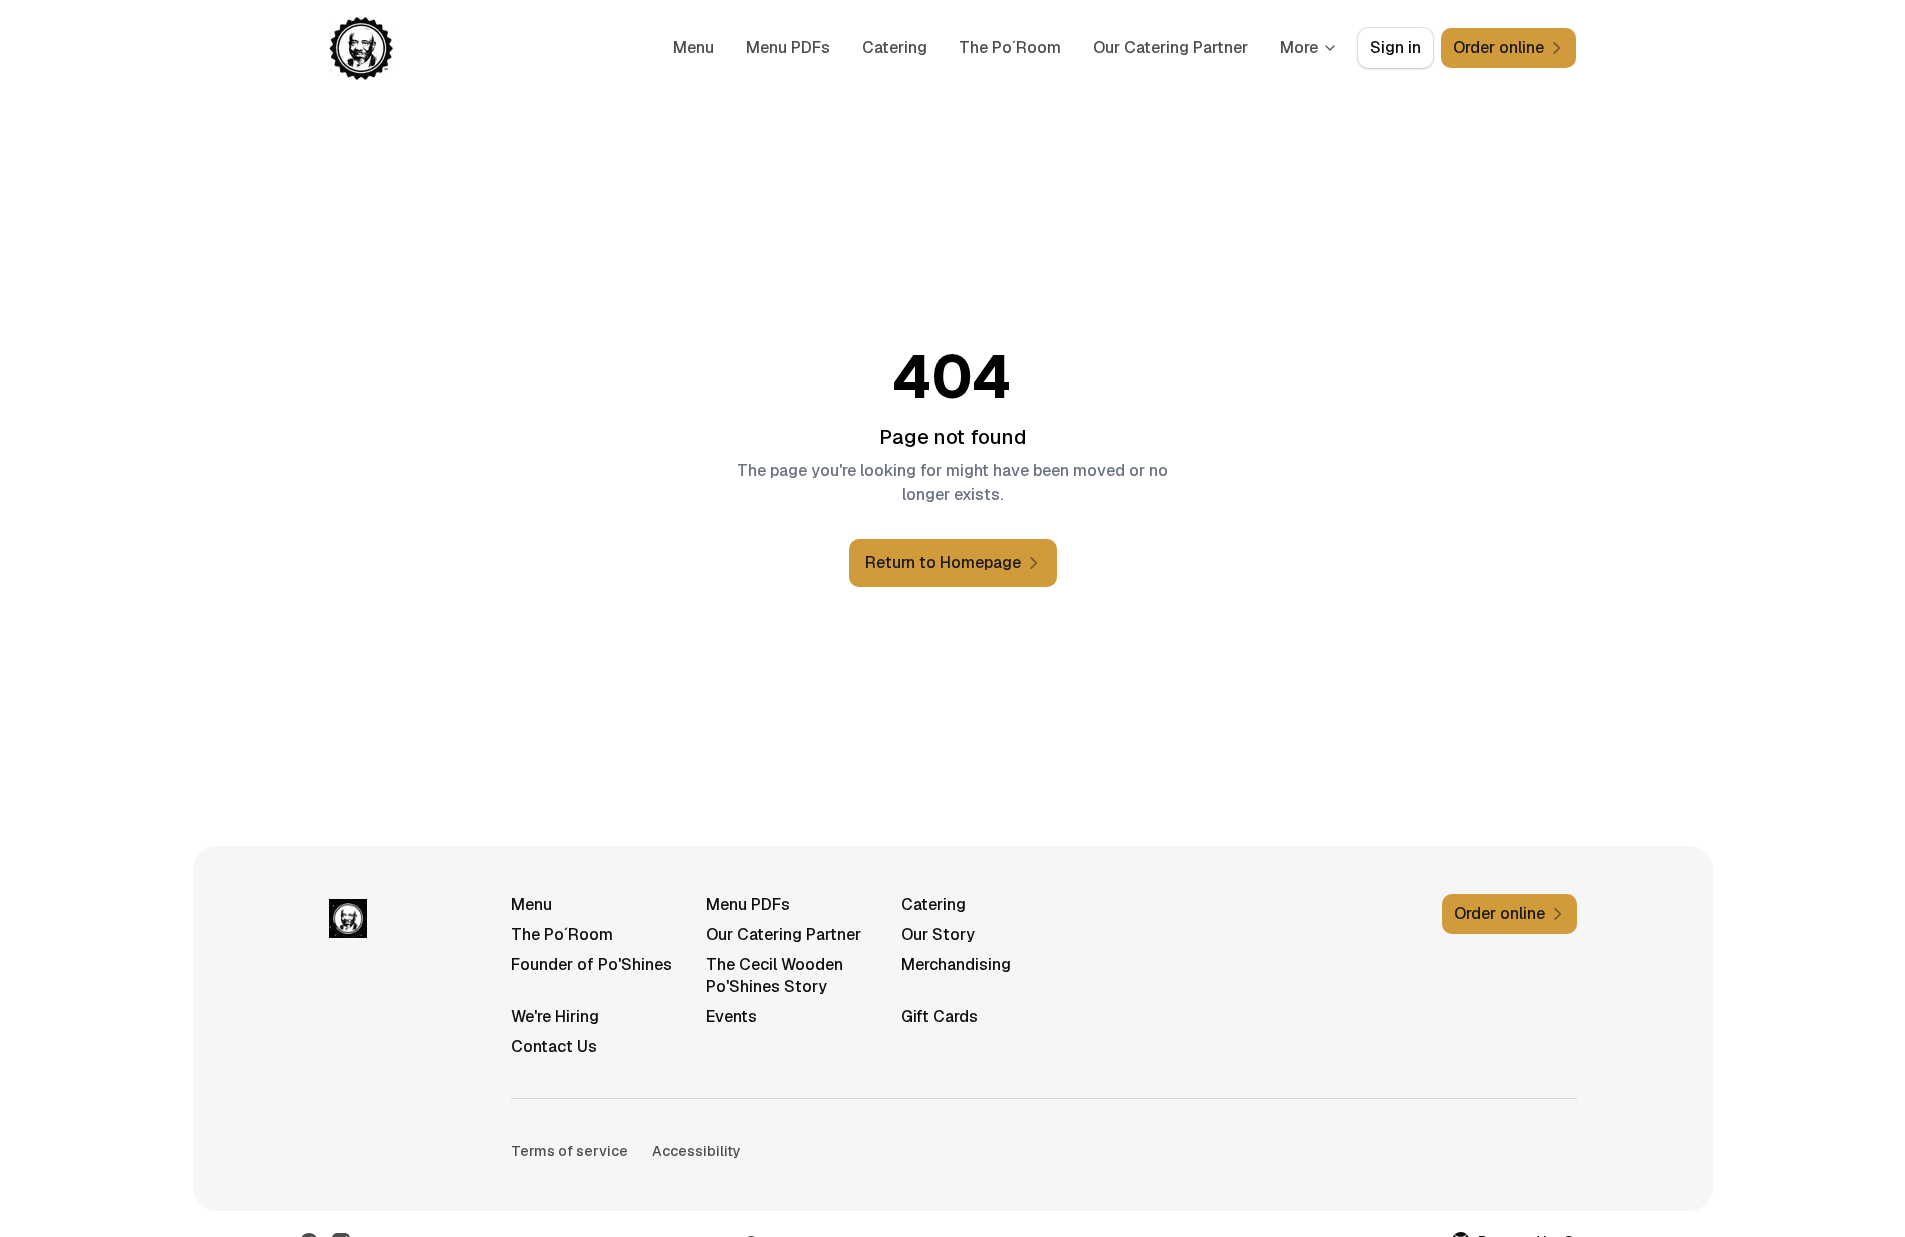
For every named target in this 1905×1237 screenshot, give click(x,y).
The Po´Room (1010, 47)
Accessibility (696, 1151)
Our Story (938, 934)
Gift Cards (939, 1016)
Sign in (1395, 47)
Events (731, 1016)
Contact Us (554, 1046)
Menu (693, 47)
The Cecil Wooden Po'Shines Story (774, 975)
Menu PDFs (788, 47)
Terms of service (569, 1151)
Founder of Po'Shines (591, 964)
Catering (894, 47)
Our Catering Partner (1170, 47)
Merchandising (956, 964)
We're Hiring (555, 1016)
